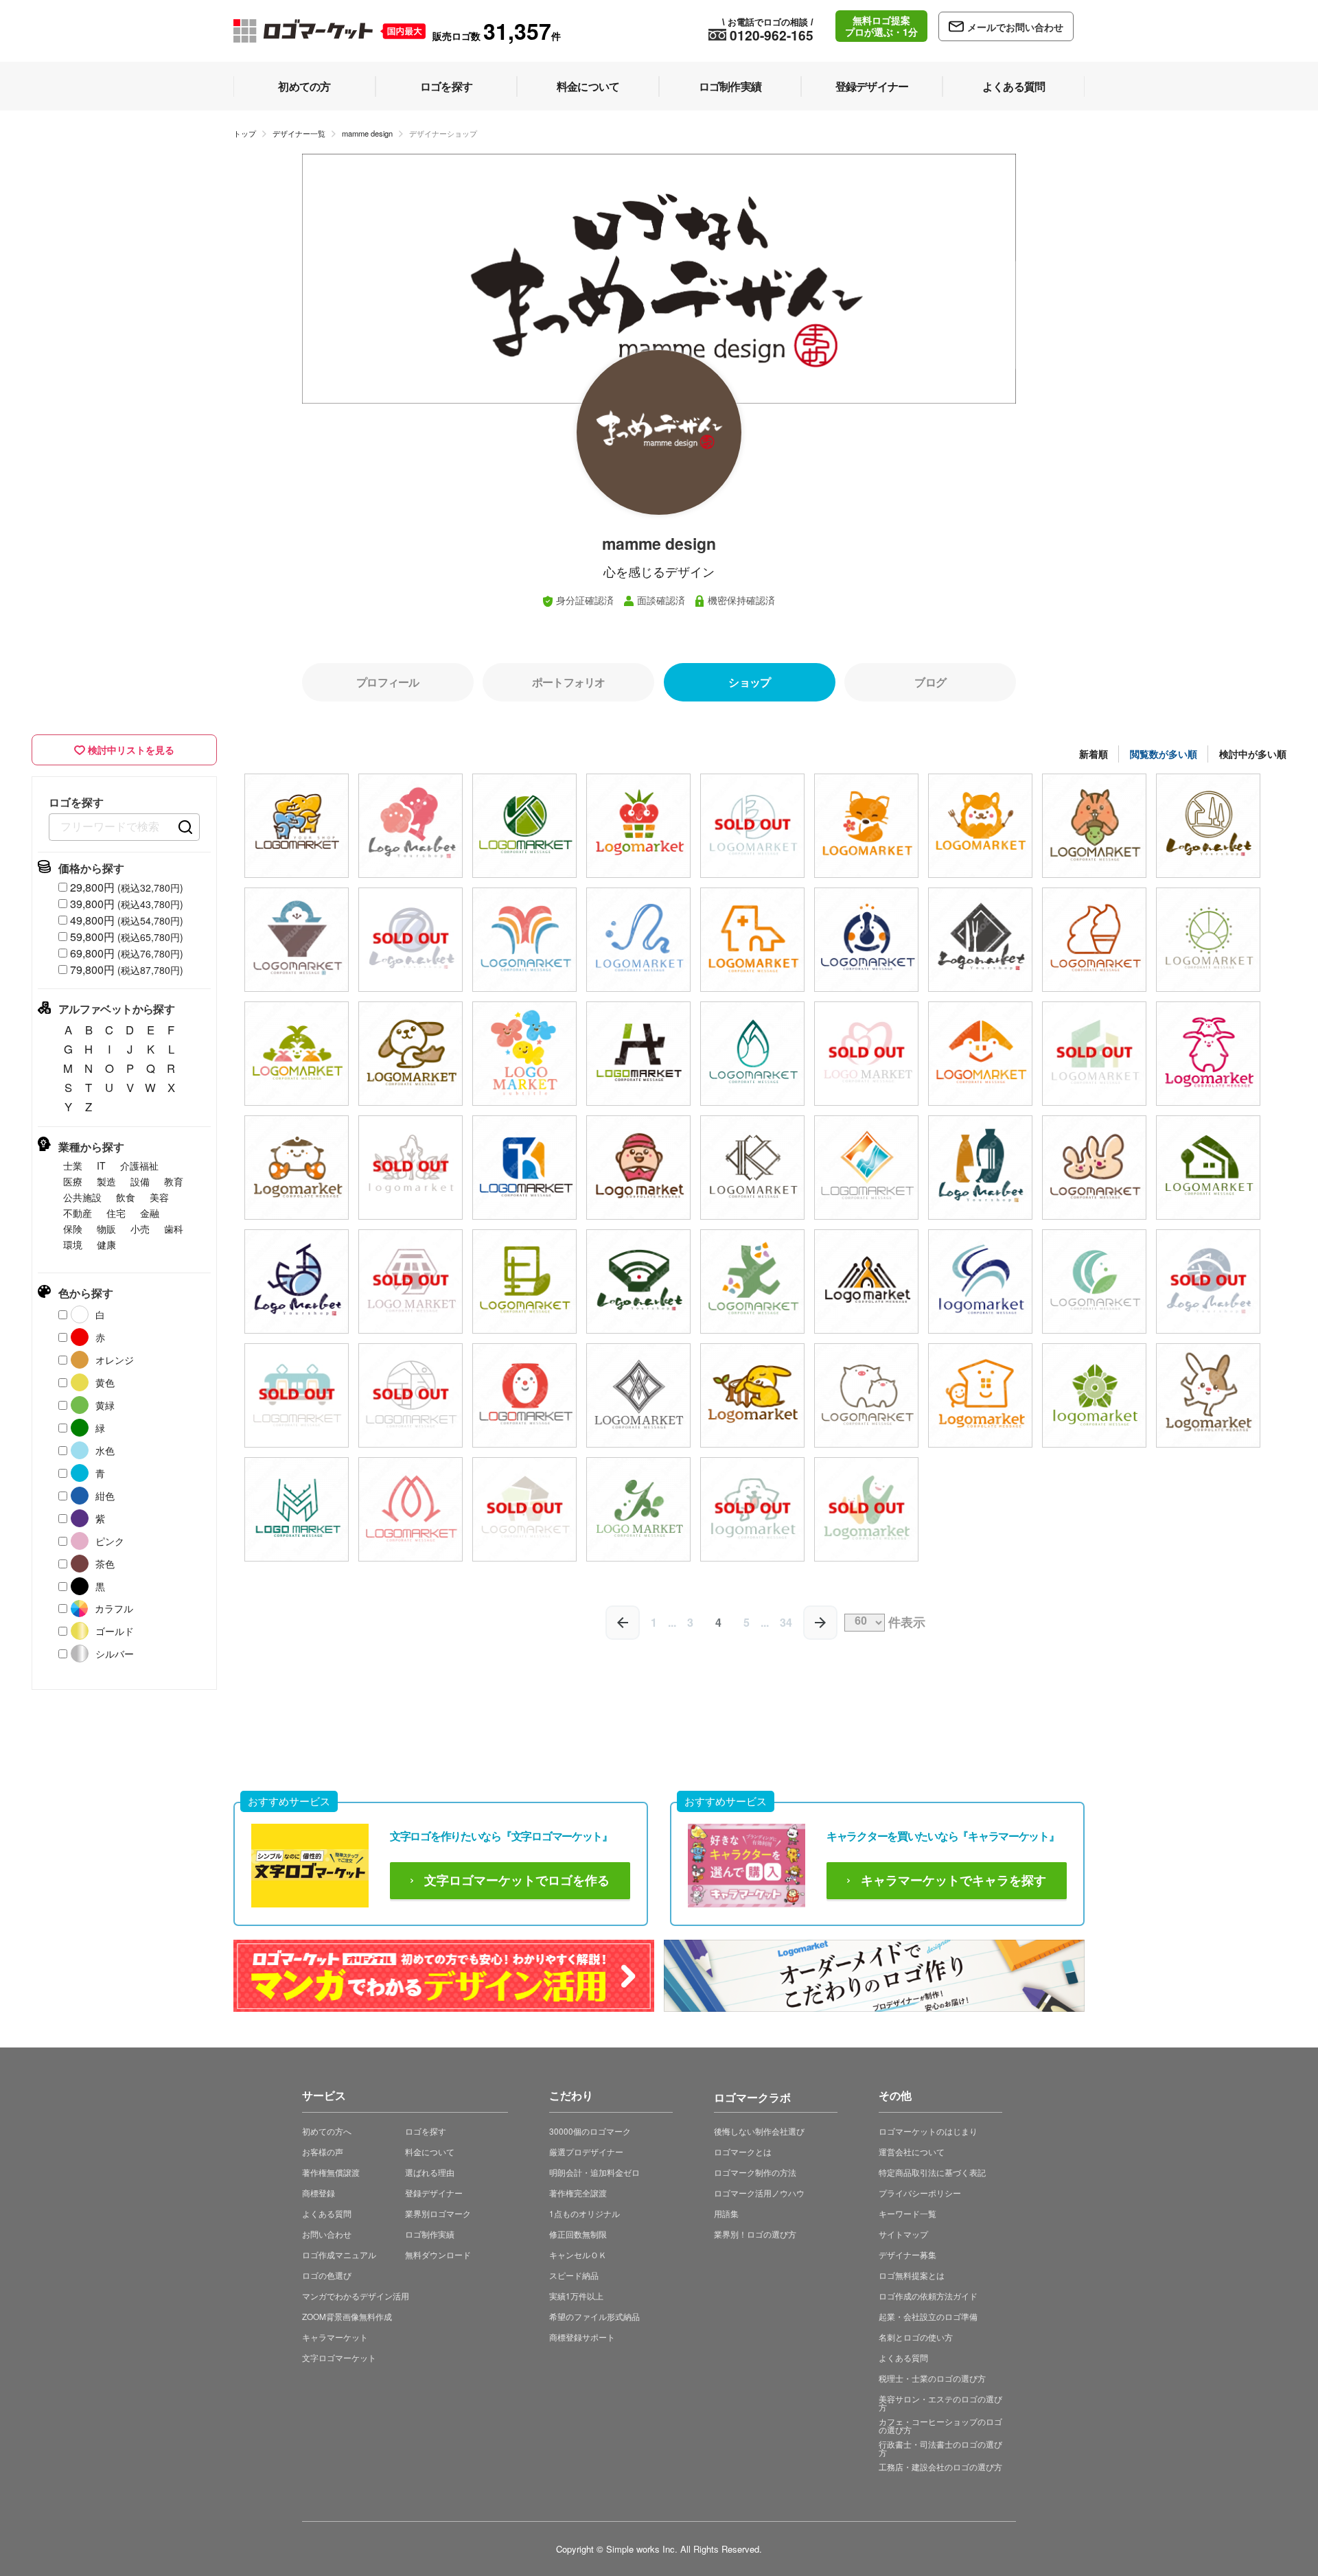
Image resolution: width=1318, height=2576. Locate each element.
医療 (73, 1181)
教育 (174, 1181)
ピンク (110, 1541)
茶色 (105, 1564)
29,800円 (127, 887)
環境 (73, 1244)
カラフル (114, 1608)
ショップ (749, 682)
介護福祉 (139, 1165)
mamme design (367, 133)
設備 (140, 1181)
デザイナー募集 (907, 2254)
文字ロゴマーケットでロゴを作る (517, 1881)
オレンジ (115, 1360)
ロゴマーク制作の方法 (755, 2172)
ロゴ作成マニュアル (339, 2254)
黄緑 (105, 1405)
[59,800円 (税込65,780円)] (1094, 826)
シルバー (115, 1653)
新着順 (1094, 754)
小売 (140, 1229)
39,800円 (127, 904)
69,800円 (127, 953)
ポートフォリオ (568, 682)
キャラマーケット (335, 2337)
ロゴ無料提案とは (912, 2275)
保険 (73, 1229)
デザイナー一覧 (299, 133)
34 (786, 1622)
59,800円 (127, 937)
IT (101, 1165)
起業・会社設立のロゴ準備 (928, 2316)
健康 (106, 1244)
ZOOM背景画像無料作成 (347, 2316)
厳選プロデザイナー (586, 2151)
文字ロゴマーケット (339, 2357)
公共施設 (82, 1197)
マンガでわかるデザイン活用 (356, 2296)
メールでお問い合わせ (1015, 27)
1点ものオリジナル (585, 2213)
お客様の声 (323, 2151)
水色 (105, 1450)
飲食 (126, 1197)
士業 (73, 1165)
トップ (245, 133)
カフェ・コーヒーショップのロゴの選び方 (940, 2425)
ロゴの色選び (327, 2275)
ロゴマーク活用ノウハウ (759, 2193)
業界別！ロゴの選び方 (755, 2234)
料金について (430, 2151)
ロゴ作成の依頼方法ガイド (928, 2296)
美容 (159, 1197)
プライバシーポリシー (920, 2193)
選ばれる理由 (430, 2172)
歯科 (174, 1229)
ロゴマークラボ (752, 2095)
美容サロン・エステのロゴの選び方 (940, 2403)
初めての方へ (327, 2131)
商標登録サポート (582, 2337)
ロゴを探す (426, 2131)
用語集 (726, 2213)
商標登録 (319, 2193)
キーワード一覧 (907, 2213)
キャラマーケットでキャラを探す (953, 1881)
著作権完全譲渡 (578, 2193)
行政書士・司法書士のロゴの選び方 (940, 2448)
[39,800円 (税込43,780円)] (297, 826)
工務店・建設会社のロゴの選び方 (940, 2467)
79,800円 (127, 970)
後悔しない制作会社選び (759, 2131)
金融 (150, 1213)
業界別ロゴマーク (438, 2213)
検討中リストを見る (131, 750)
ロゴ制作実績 (430, 2234)
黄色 (105, 1382)
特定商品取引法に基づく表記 (932, 2172)
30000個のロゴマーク (590, 2131)
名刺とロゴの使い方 (916, 2337)
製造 (106, 1181)
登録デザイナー (434, 2193)
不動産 (78, 1213)
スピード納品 (574, 2275)
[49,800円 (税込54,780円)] (411, 826)
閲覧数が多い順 (1164, 754)
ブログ (930, 682)
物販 (106, 1229)
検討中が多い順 (1253, 754)
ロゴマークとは (743, 2151)
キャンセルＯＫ (578, 2254)
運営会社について (912, 2151)
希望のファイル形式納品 (594, 2316)
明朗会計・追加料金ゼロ (594, 2172)
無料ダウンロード (438, 2254)
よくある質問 (327, 2213)
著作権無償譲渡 (331, 2172)
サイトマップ (903, 2234)
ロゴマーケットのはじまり (928, 2131)
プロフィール (388, 682)
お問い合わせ (327, 2234)
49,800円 (127, 920)
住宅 (116, 1213)
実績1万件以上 (576, 2296)
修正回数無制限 (578, 2234)
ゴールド (115, 1631)
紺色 (105, 1496)
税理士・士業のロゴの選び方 (932, 2378)
